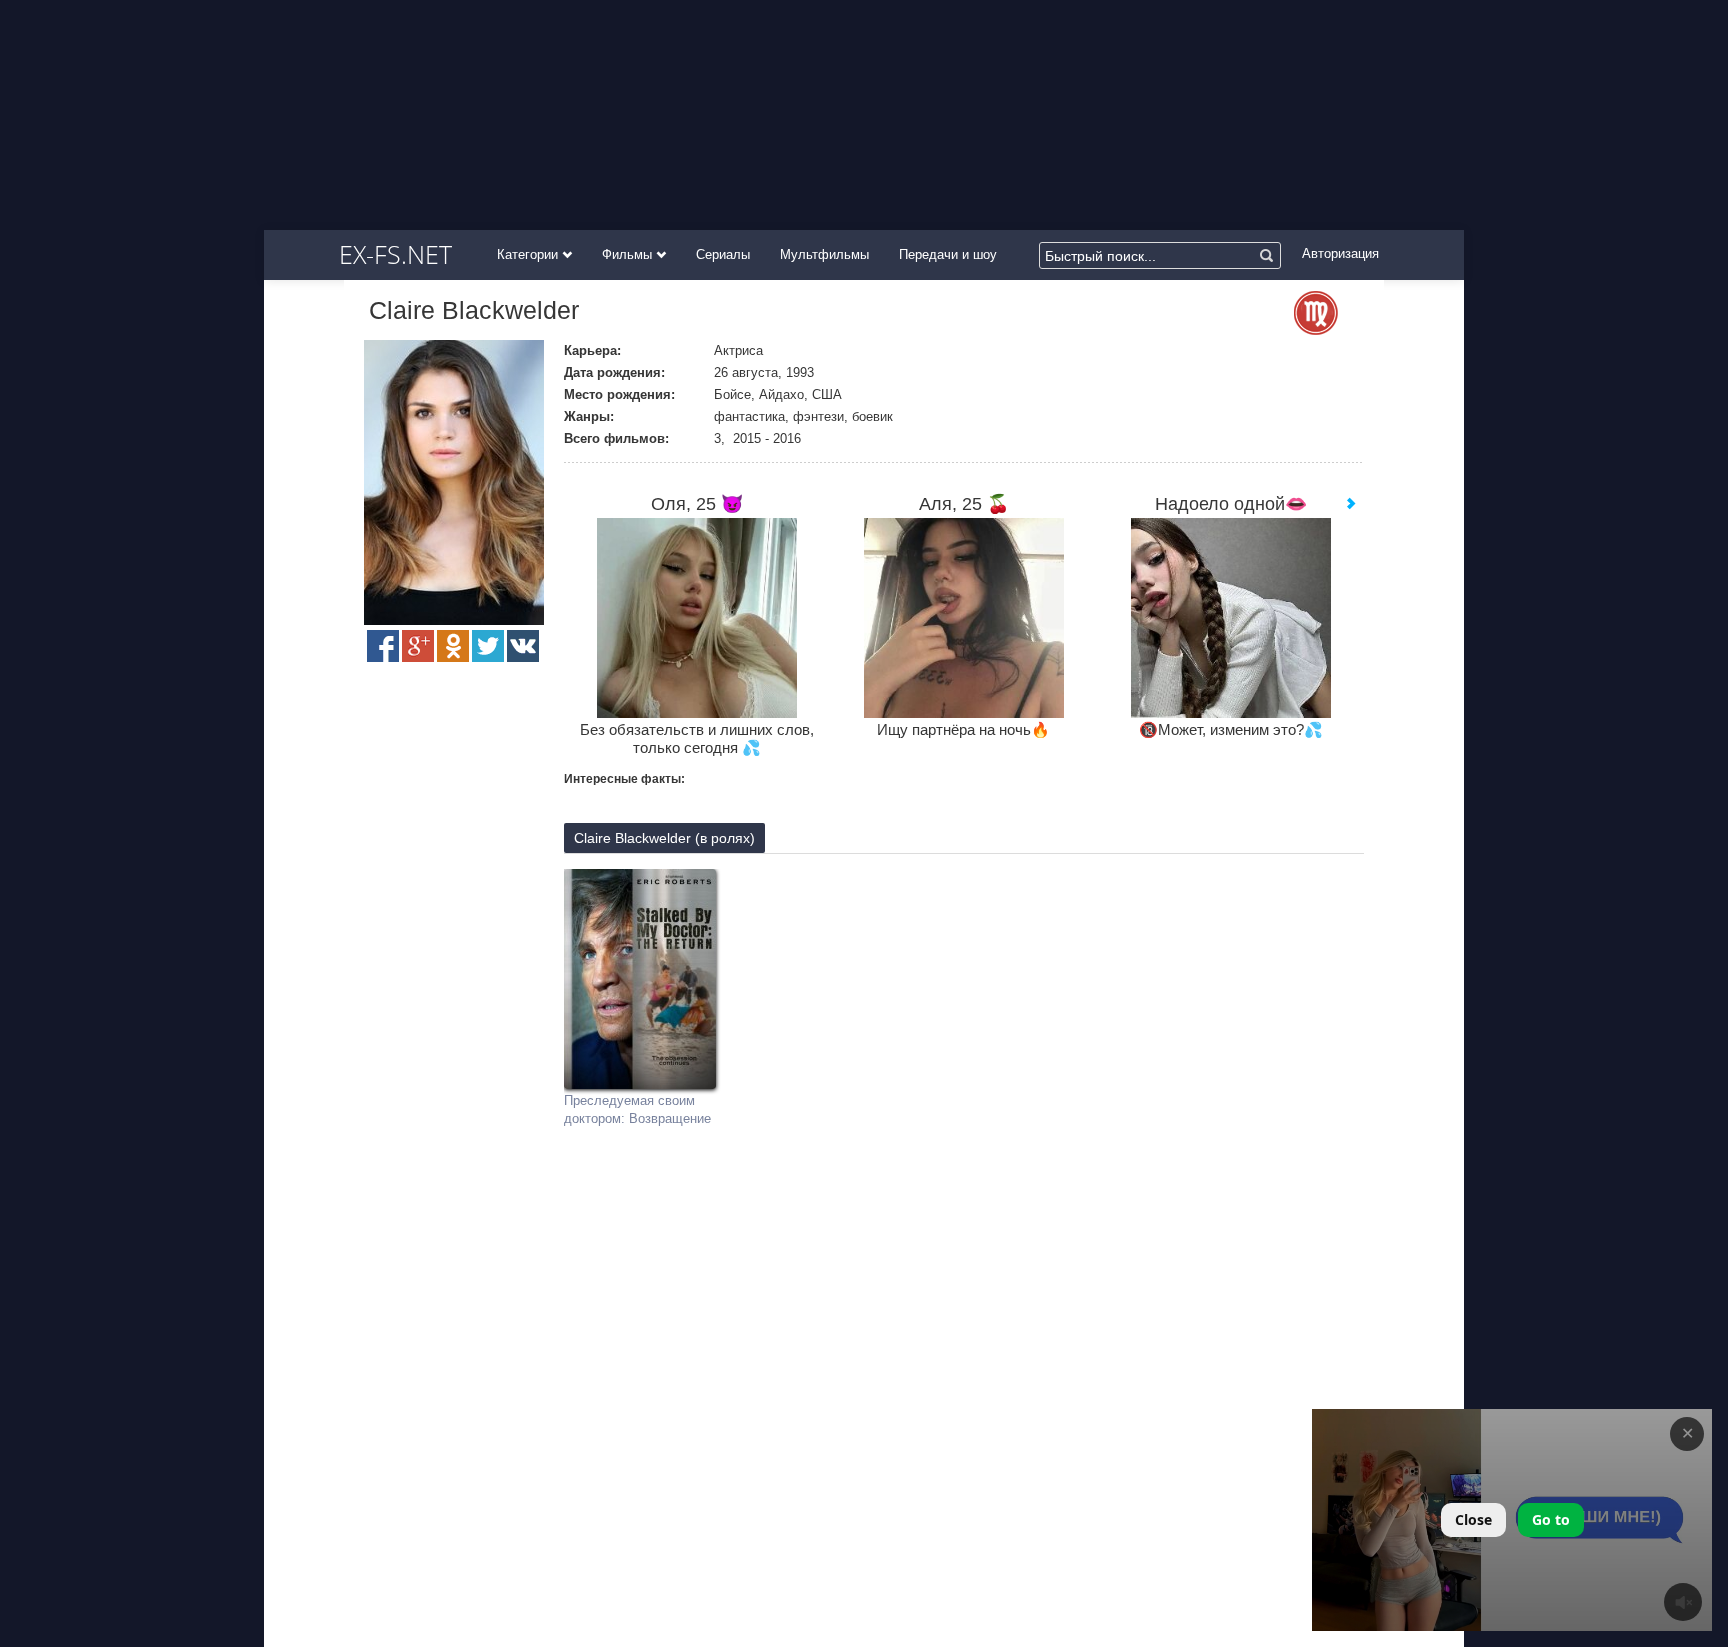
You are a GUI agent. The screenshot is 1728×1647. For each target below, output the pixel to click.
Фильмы (629, 254)
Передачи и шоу (948, 254)
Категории (529, 254)
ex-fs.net (395, 254)
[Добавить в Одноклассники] (453, 646)
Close (1473, 1519)
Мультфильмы (824, 254)
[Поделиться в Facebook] (383, 646)
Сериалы (723, 254)
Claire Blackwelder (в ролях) (664, 838)
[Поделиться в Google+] (418, 646)
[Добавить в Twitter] (488, 646)
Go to (1551, 1519)
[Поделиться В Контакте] (523, 646)
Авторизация (1340, 253)
